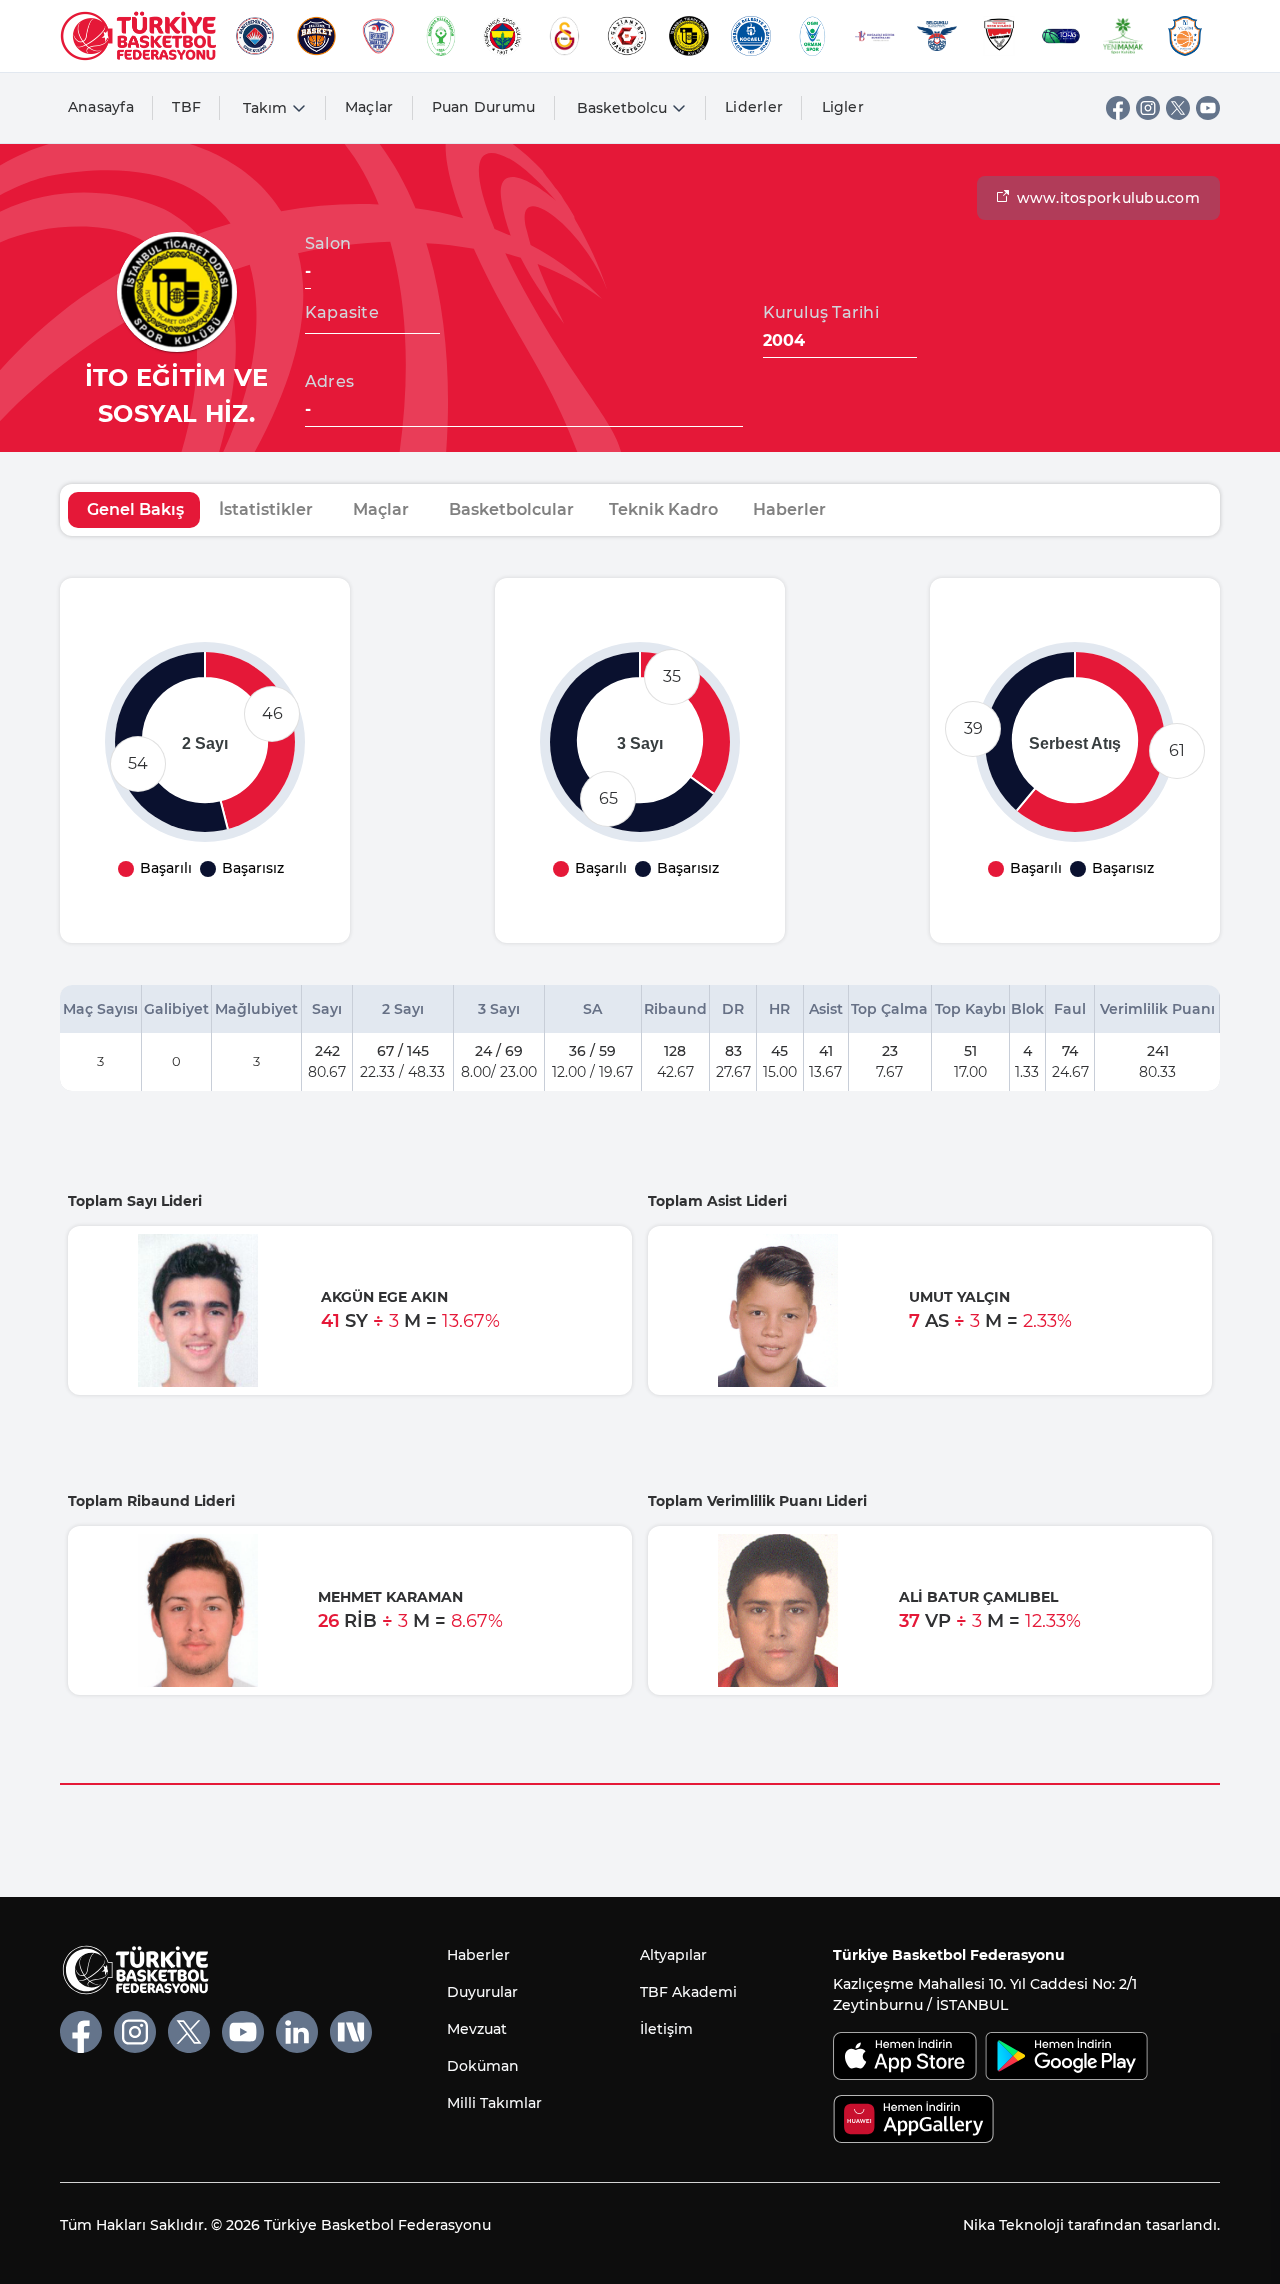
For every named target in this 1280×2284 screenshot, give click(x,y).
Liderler (754, 107)
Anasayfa (101, 107)
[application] (205, 742)
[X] (1178, 108)
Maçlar (369, 107)
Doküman (483, 2066)
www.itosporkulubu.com (1108, 198)
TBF (186, 107)
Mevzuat (477, 2029)
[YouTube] (1208, 108)
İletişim (666, 2029)
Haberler (478, 1955)
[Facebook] (1118, 108)
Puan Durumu (484, 107)
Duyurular (482, 1992)
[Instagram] (1148, 108)
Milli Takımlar (494, 2103)
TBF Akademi (688, 1992)
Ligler (843, 107)
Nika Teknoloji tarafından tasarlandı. (1091, 2225)
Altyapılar (673, 1955)
